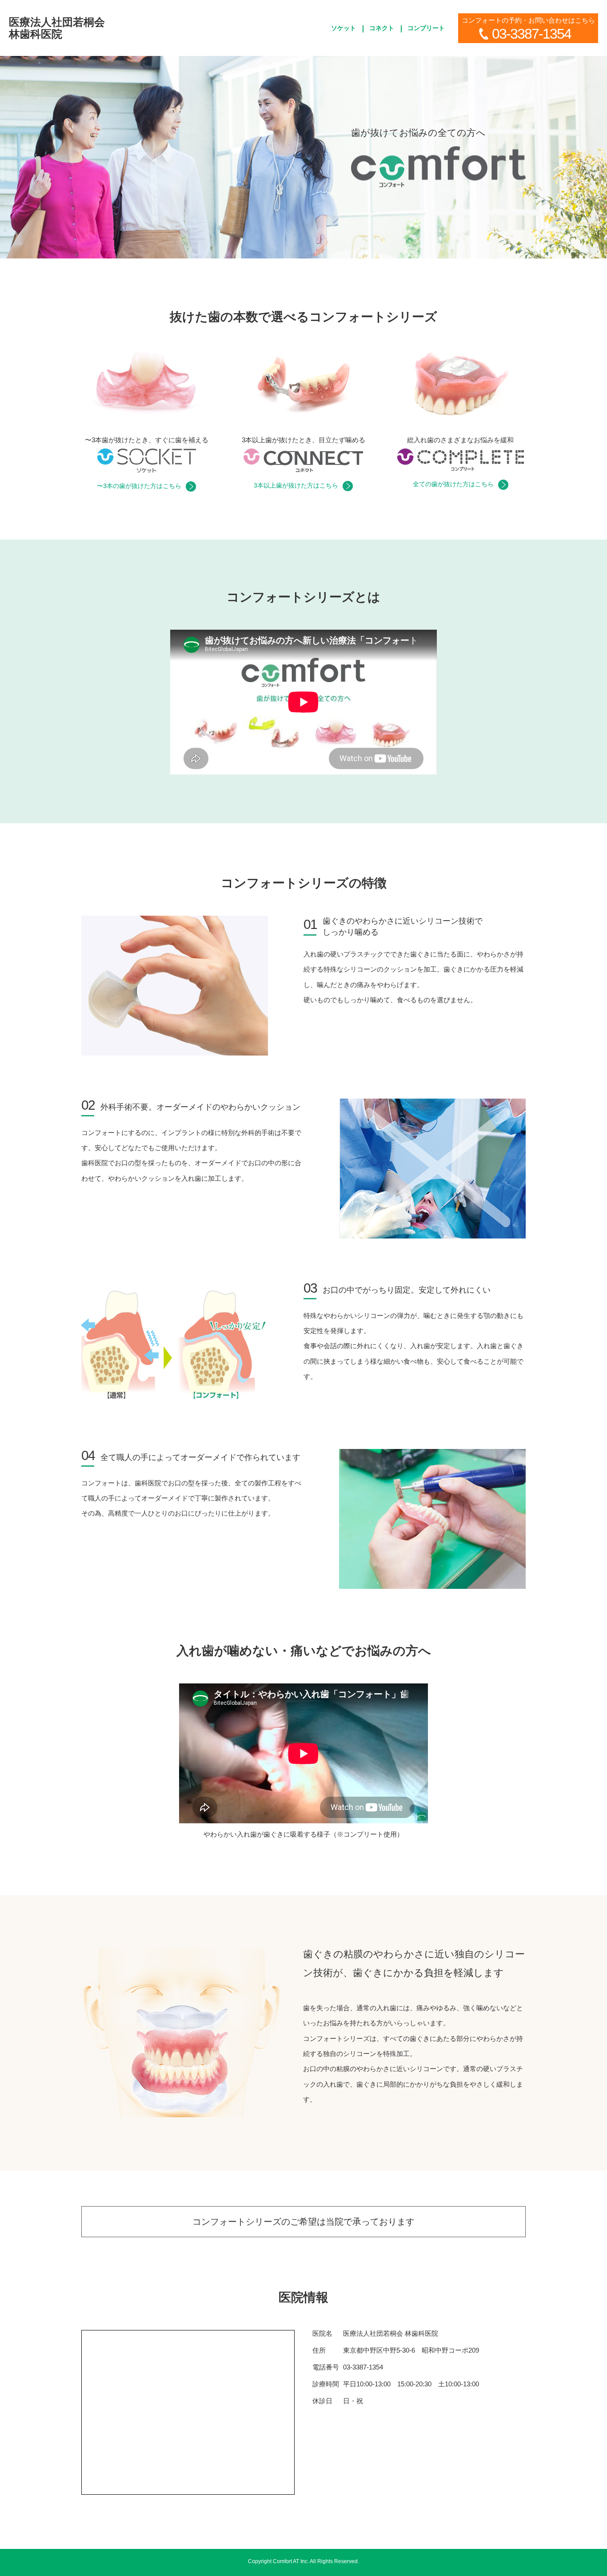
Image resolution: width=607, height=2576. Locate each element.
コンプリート (426, 28)
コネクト (382, 28)
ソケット (343, 28)
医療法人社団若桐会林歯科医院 (57, 28)
